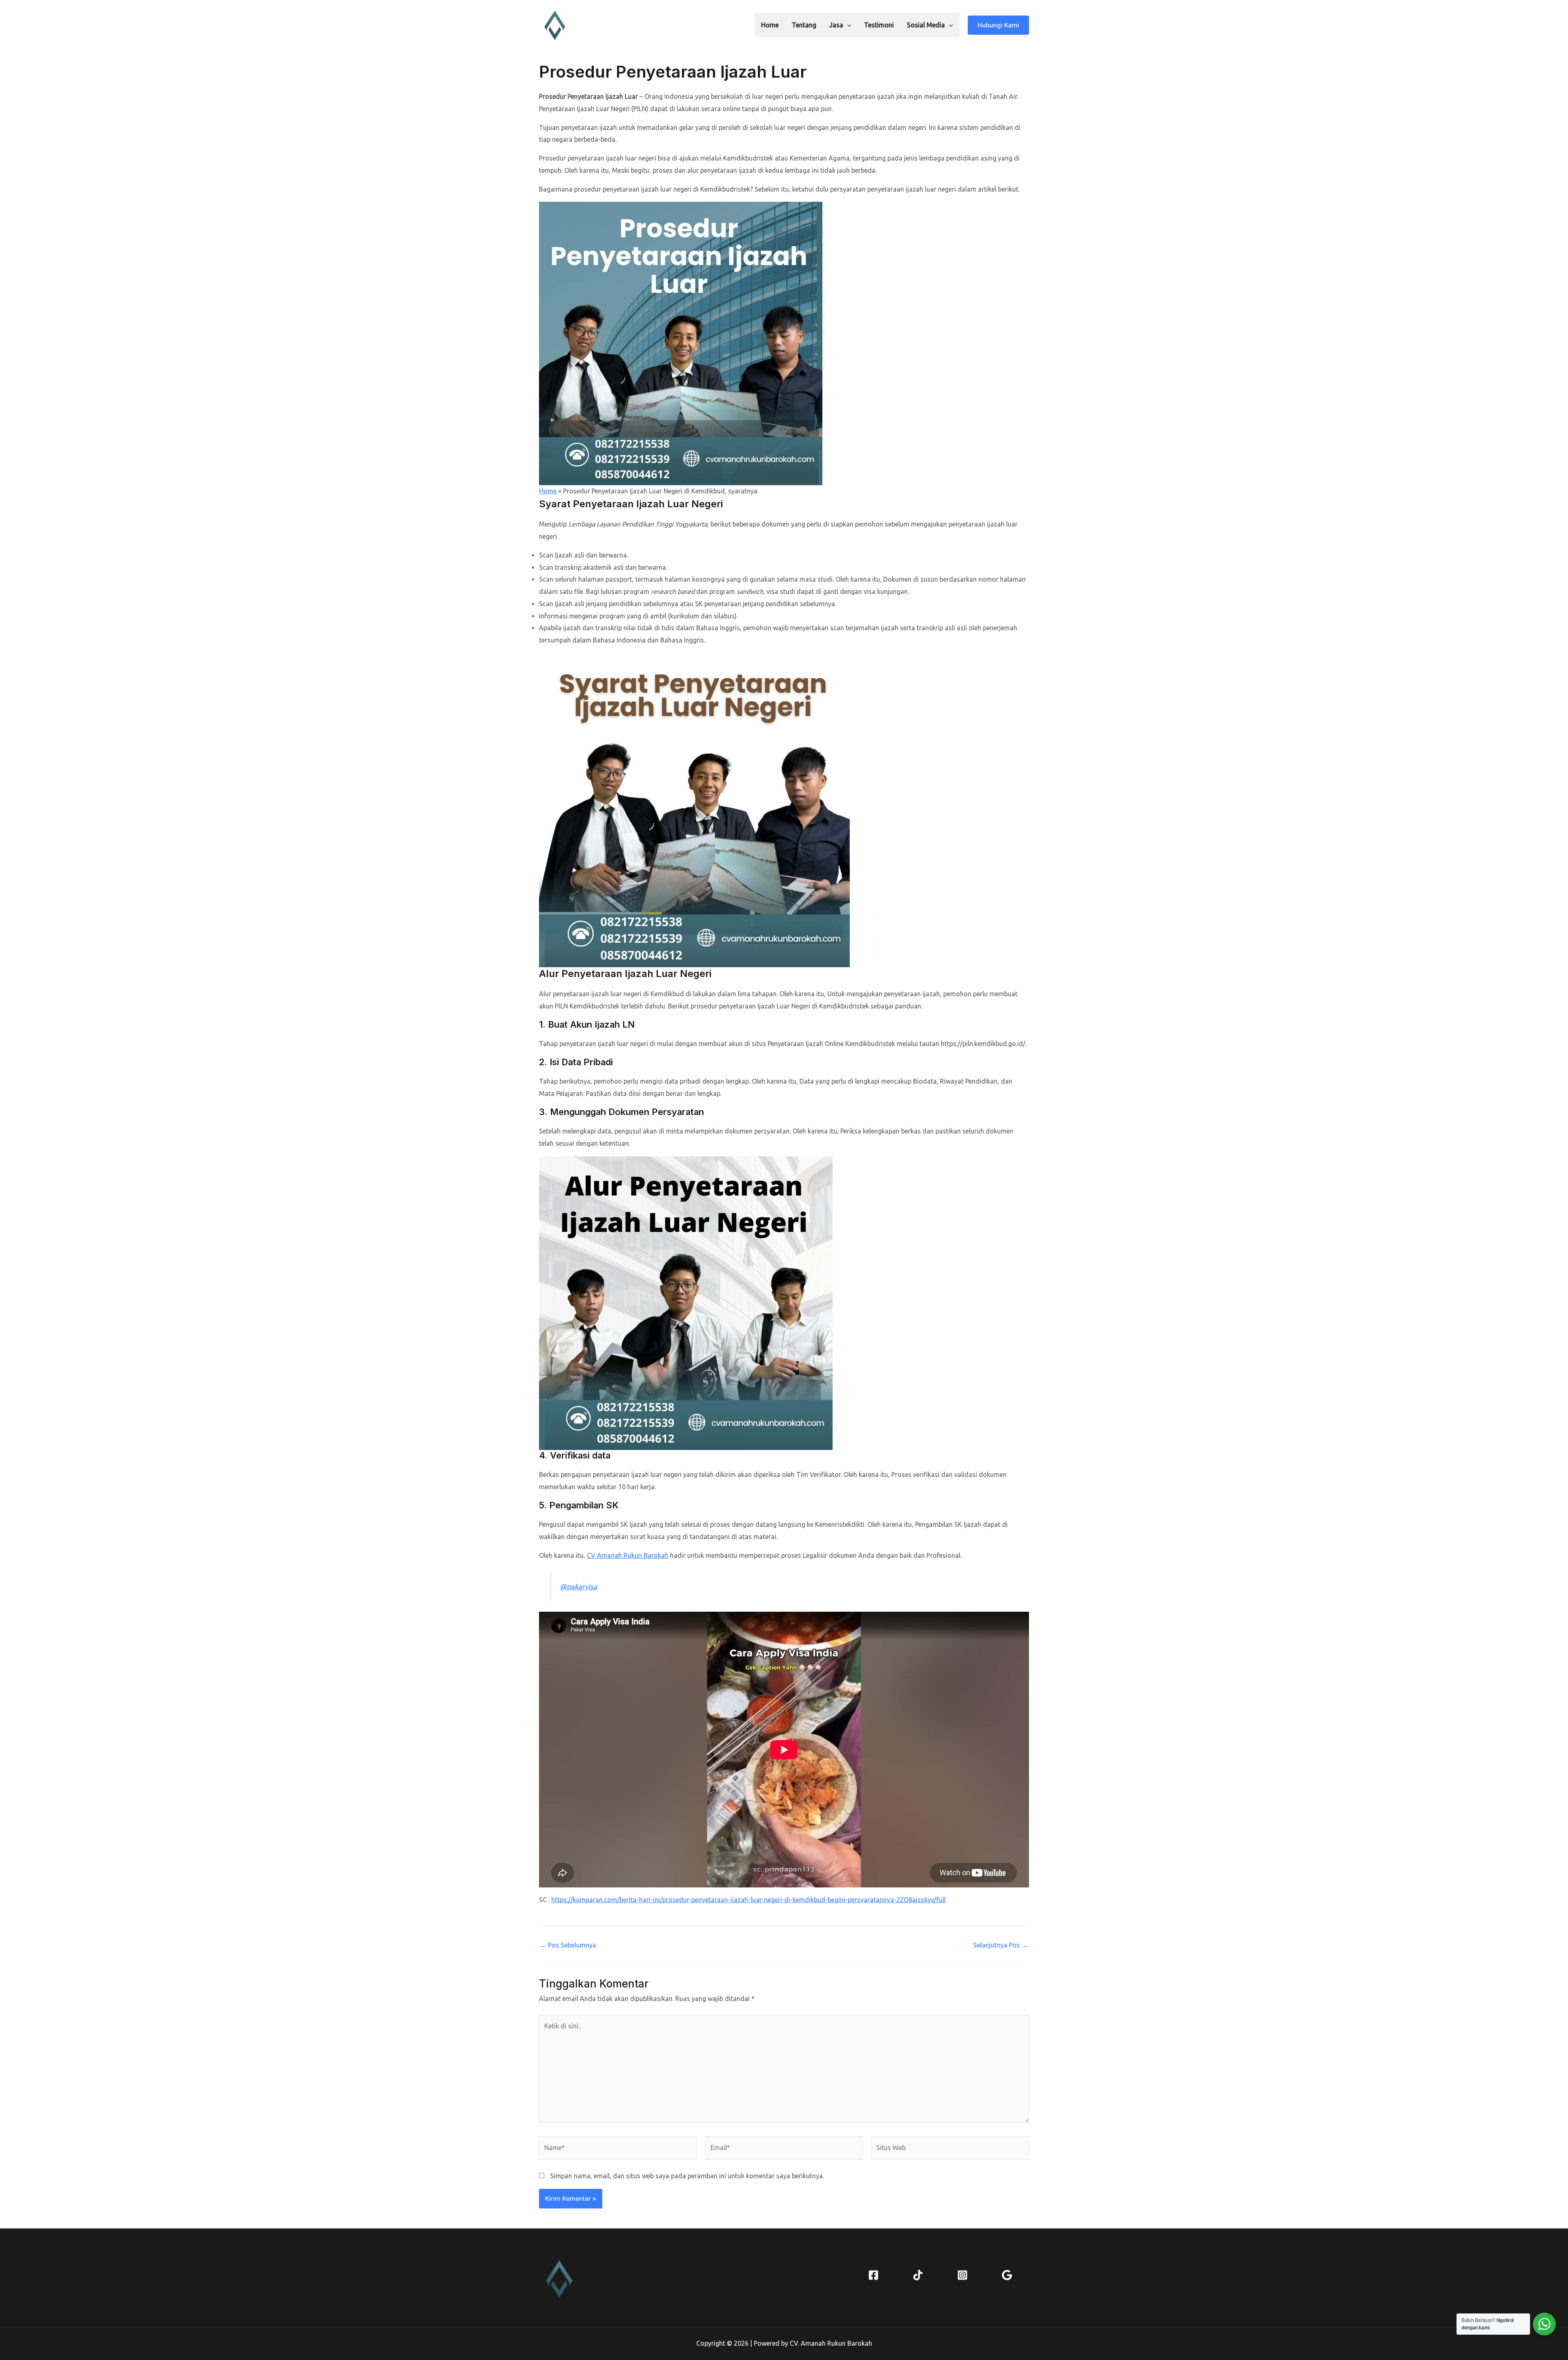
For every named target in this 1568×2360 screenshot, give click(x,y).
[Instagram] (962, 2275)
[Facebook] (873, 2275)
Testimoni (879, 25)
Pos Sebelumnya (568, 1945)
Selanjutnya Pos (1001, 1945)
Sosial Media (926, 25)
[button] (847, 25)
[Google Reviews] (1007, 2275)
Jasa (836, 25)
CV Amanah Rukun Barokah (628, 1555)
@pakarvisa (578, 1587)
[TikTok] (918, 2275)
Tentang (804, 25)
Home (770, 25)
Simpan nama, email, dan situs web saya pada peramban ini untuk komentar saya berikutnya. (687, 2176)
